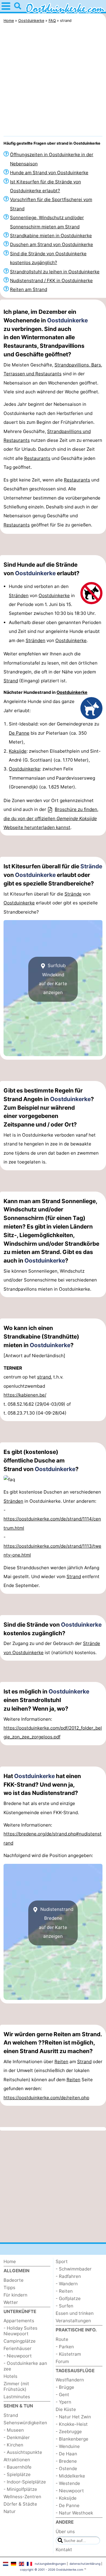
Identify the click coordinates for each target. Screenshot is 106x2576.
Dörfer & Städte (20, 2504)
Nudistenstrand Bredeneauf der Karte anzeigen (56, 1923)
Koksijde (18, 751)
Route (62, 2339)
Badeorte (14, 2280)
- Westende (68, 2483)
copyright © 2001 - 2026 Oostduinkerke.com (52, 2569)
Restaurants (37, 458)
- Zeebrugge (69, 2432)
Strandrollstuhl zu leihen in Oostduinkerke (55, 272)
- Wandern (67, 2284)
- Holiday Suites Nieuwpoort (20, 2331)
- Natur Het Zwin (73, 2417)
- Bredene (66, 2461)
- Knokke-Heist (72, 2424)
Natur (10, 2511)
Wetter (11, 2302)
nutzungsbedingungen (50, 2564)
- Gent (62, 2395)
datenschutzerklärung (85, 2564)
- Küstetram (68, 2354)
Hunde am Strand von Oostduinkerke (49, 173)
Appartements (19, 2321)
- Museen (14, 2430)
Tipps (9, 2287)
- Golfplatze (68, 2298)
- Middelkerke (70, 2476)
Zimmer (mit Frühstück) (16, 2386)
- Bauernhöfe (18, 2467)
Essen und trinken (75, 2313)
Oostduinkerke (67, 320)
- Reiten (64, 2291)
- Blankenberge (72, 2439)
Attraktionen (17, 2460)
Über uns (65, 2531)
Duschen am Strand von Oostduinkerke (52, 244)
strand (44, 1377)
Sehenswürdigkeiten (25, 2423)
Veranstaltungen (73, 2321)
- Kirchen (13, 2445)
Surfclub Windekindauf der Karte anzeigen (53, 979)
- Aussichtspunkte (23, 2452)
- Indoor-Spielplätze (25, 2482)
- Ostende (66, 2468)
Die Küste (66, 2409)
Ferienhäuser (18, 2348)
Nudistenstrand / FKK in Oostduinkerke (51, 281)
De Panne (19, 733)
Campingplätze (20, 2341)
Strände (91, 866)
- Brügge (65, 2387)
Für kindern (15, 2295)
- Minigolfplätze (20, 2489)
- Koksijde (66, 2498)
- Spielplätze (17, 2474)
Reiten (61, 2062)
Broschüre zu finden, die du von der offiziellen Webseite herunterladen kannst (51, 818)
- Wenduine (68, 2446)
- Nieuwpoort (18, 2356)
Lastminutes (17, 2397)
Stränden (19, 595)
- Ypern (63, 2402)
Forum (62, 2361)
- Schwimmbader (74, 2269)
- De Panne (68, 2505)
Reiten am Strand (29, 289)
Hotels (10, 2376)
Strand (11, 681)
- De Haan (66, 2454)
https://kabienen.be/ (25, 1395)
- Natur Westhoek (74, 2513)
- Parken (65, 2347)
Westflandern (70, 2380)
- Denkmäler (17, 2437)
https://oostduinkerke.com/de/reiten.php (46, 2098)
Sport (62, 2261)
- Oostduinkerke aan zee (25, 2366)
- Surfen (64, 2306)
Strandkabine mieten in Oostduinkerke (51, 236)
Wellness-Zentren (22, 2497)
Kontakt (64, 2550)
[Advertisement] (53, 81)
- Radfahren (68, 2276)
